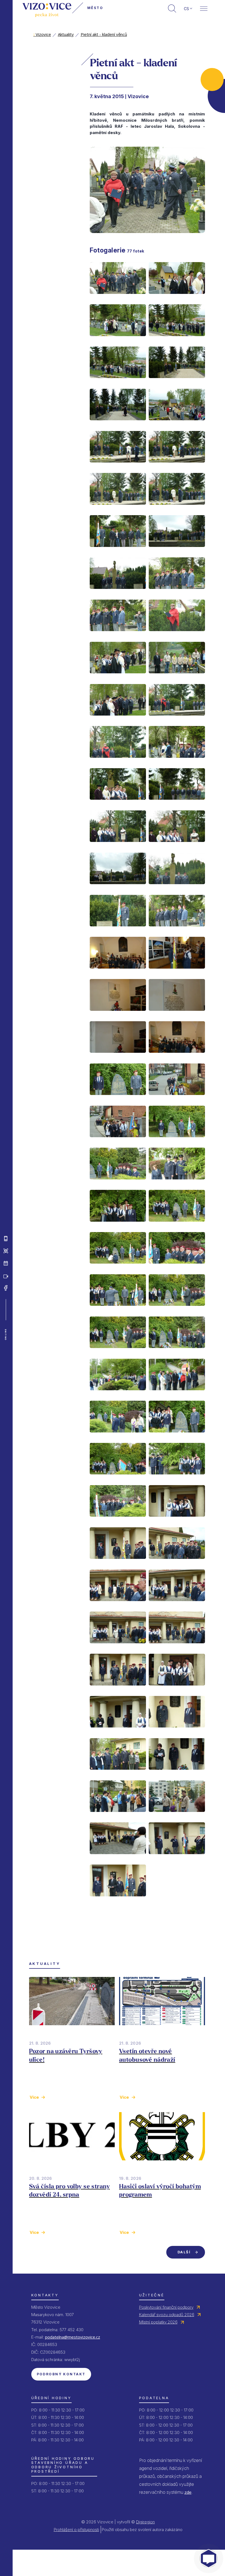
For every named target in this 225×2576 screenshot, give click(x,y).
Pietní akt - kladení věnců (104, 34)
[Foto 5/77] (118, 382)
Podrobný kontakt (61, 2374)
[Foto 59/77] (118, 1521)
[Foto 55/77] (118, 1437)
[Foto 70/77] (177, 1732)
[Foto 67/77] (118, 1690)
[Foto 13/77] (118, 551)
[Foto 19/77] (118, 678)
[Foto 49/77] (118, 1310)
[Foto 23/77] (118, 762)
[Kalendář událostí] (6, 1263)
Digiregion (145, 2522)
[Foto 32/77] (177, 931)
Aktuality (66, 34)
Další (184, 2252)
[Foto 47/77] (118, 1268)
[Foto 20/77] (177, 678)
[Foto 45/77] (118, 1226)
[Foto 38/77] (177, 1057)
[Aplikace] (6, 1239)
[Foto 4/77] (177, 341)
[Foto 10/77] (177, 467)
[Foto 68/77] (177, 1690)
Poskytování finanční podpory (166, 2307)
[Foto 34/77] (177, 973)
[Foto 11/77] (118, 509)
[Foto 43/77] (118, 1184)
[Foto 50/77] (177, 1310)
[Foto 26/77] (177, 804)
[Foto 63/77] (118, 1605)
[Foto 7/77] (118, 425)
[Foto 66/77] (177, 1648)
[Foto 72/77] (177, 1774)
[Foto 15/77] (118, 593)
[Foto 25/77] (118, 804)
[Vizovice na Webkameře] (6, 1276)
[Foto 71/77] (118, 1774)
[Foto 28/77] (177, 846)
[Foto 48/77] (177, 1268)
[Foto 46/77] (177, 1226)
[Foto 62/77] (177, 1563)
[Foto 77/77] (118, 1901)
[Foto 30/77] (177, 889)
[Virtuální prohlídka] (6, 1251)
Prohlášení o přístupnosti (76, 2530)
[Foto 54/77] (177, 1395)
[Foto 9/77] (118, 467)
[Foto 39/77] (118, 1099)
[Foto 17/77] (118, 636)
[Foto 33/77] (118, 973)
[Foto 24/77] (177, 762)
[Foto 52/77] (177, 1352)
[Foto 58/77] (177, 1479)
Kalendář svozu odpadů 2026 (167, 2315)
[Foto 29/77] (118, 889)
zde (188, 2492)
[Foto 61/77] (118, 1563)
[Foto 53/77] (118, 1395)
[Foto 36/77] (177, 1015)
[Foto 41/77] (118, 1142)
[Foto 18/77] (177, 636)
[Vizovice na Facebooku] (6, 1288)
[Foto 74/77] (177, 1816)
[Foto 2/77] (177, 298)
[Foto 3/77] (118, 341)
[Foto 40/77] (177, 1099)
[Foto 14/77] (177, 551)
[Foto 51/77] (118, 1352)
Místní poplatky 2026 (158, 2322)
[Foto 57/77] (118, 1479)
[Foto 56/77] (177, 1437)
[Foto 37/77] (118, 1057)
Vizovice (42, 34)
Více (34, 2097)
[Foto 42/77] (177, 1142)
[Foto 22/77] (177, 720)
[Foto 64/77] (177, 1605)
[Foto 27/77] (118, 846)
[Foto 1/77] (118, 298)
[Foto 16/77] (177, 593)
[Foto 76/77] (177, 1859)
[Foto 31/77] (118, 931)
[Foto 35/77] (118, 1015)
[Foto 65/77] (118, 1648)
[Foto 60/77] (177, 1521)
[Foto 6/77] (177, 382)
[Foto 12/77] (177, 509)
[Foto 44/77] (177, 1184)
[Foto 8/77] (177, 425)
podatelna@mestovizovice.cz (73, 2337)
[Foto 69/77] (118, 1732)
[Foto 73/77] (118, 1816)
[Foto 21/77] (118, 720)
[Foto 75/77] (118, 1859)
